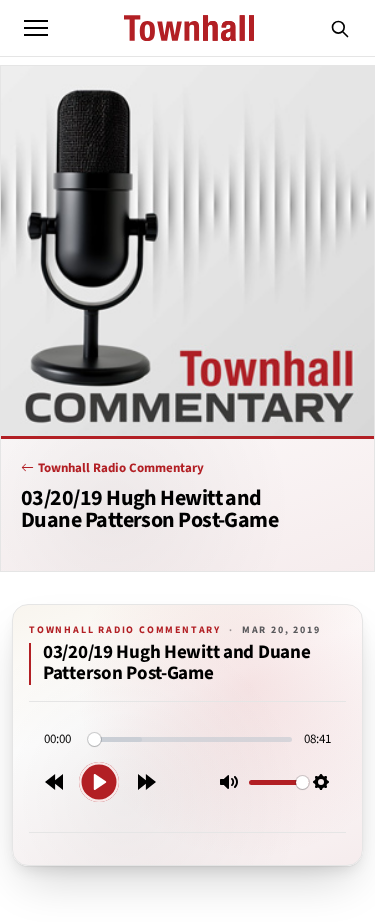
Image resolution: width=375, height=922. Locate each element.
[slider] (190, 739)
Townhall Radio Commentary (121, 468)
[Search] (340, 28)
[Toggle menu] (36, 28)
